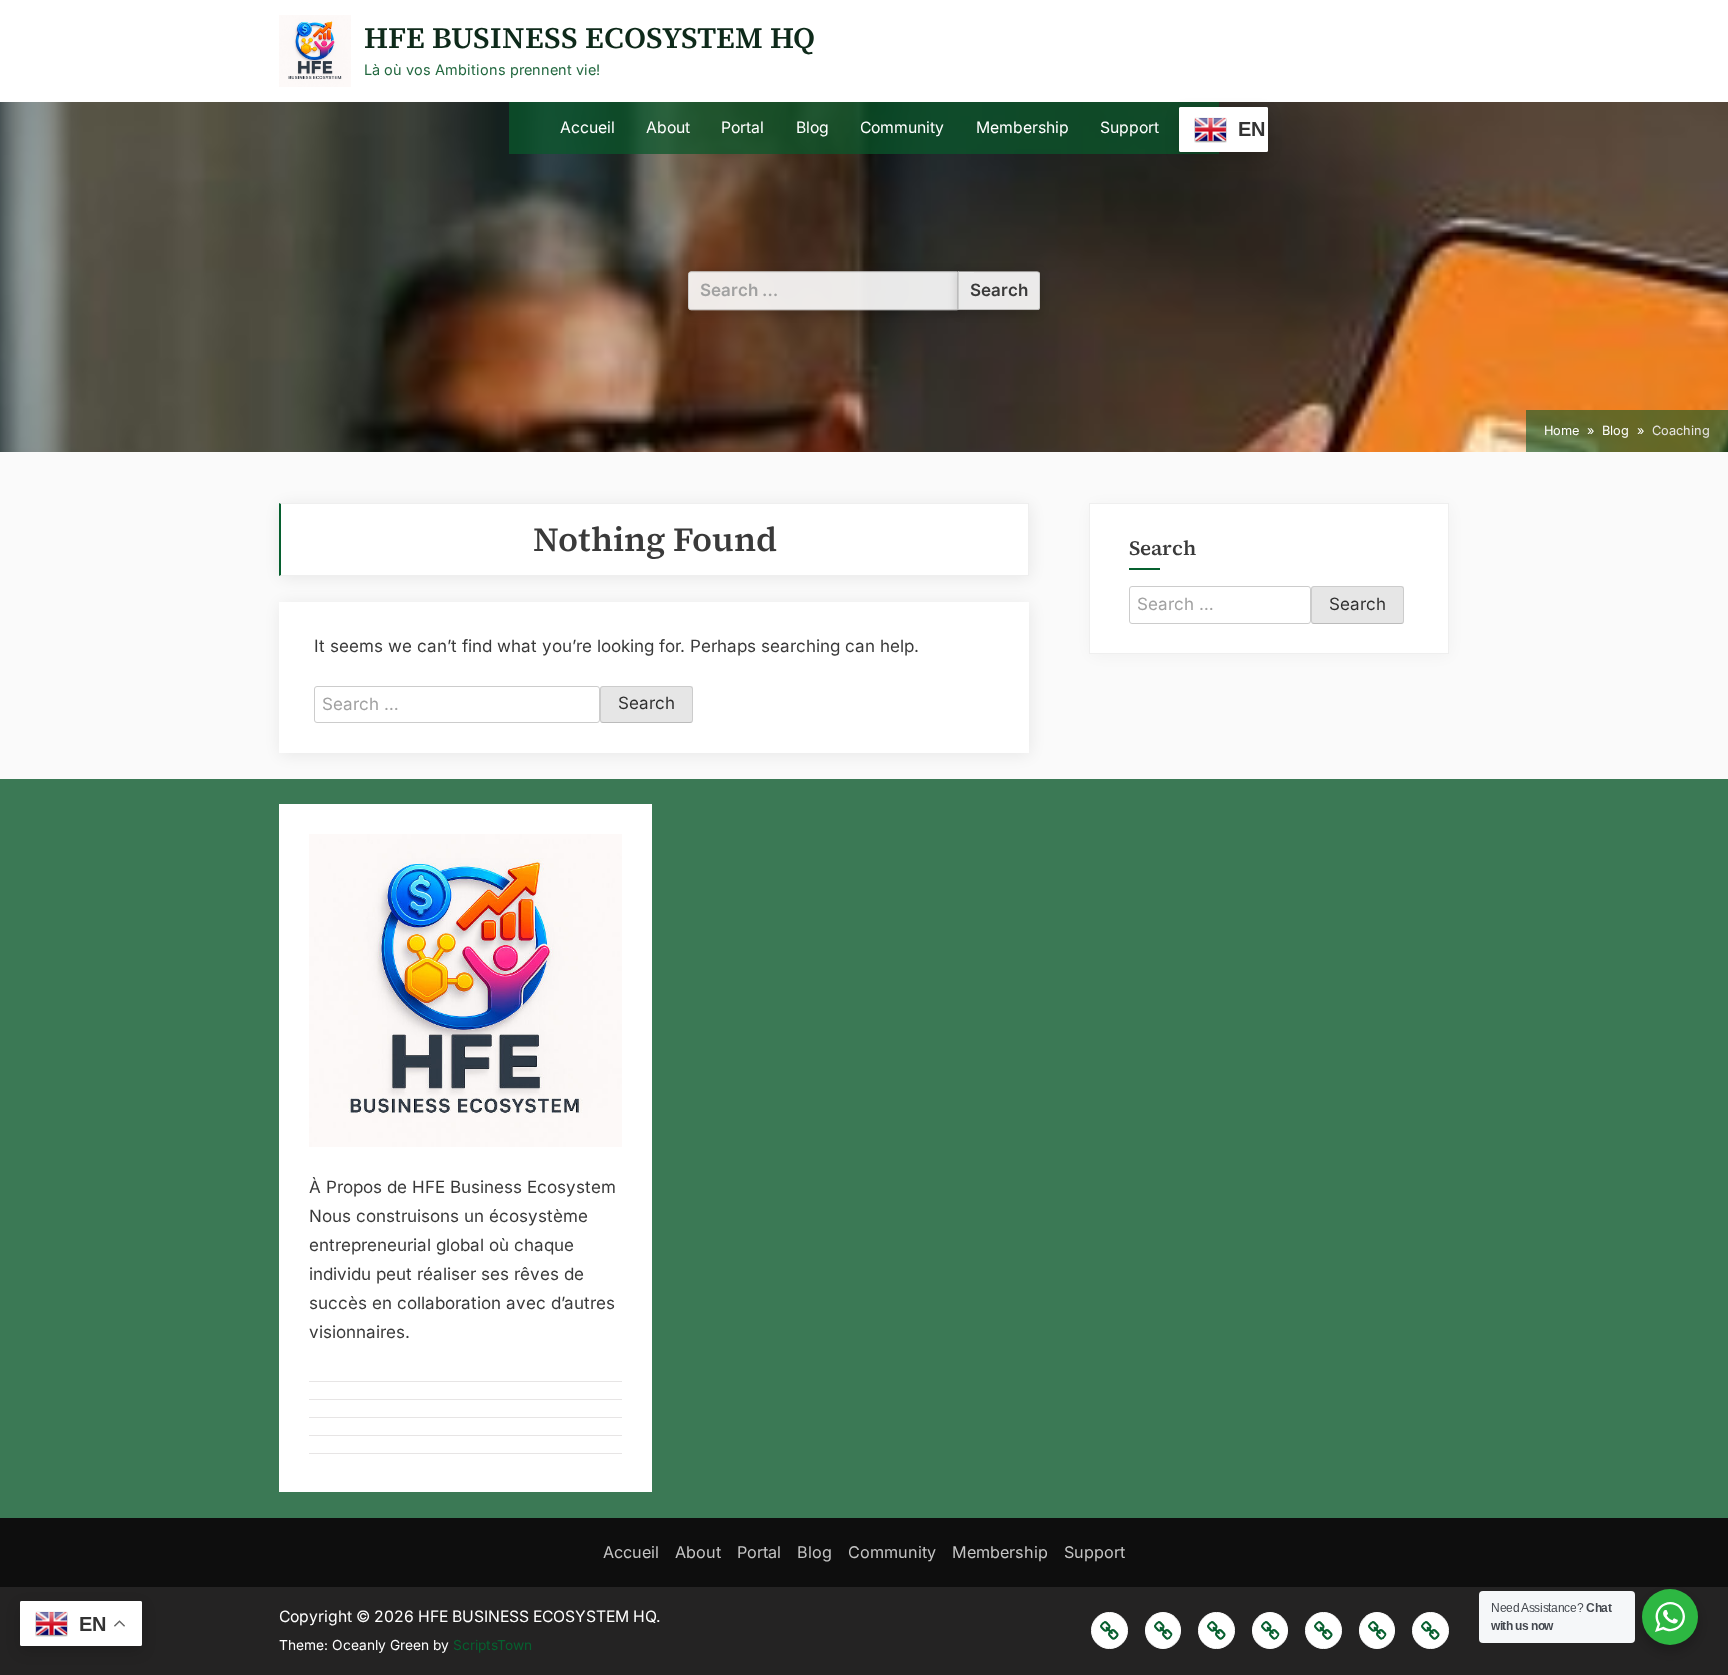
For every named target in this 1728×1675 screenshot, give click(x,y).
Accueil (587, 127)
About (668, 127)
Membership (1022, 127)
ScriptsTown (492, 1645)
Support (1129, 127)
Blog (812, 127)
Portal (742, 127)
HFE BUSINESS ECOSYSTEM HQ (589, 37)
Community (902, 127)
